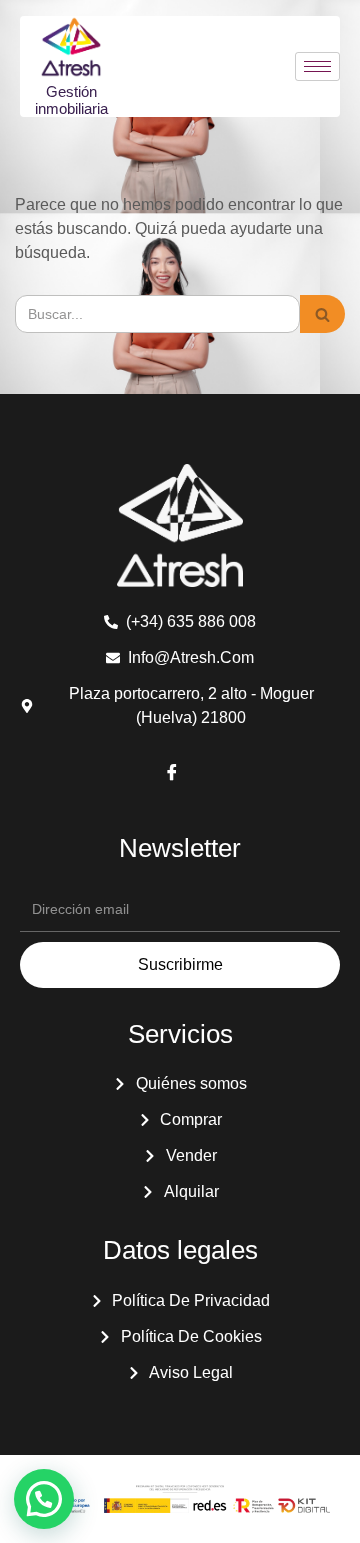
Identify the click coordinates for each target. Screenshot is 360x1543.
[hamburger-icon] (317, 66)
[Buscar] (322, 314)
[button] (44, 1499)
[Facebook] (172, 774)
